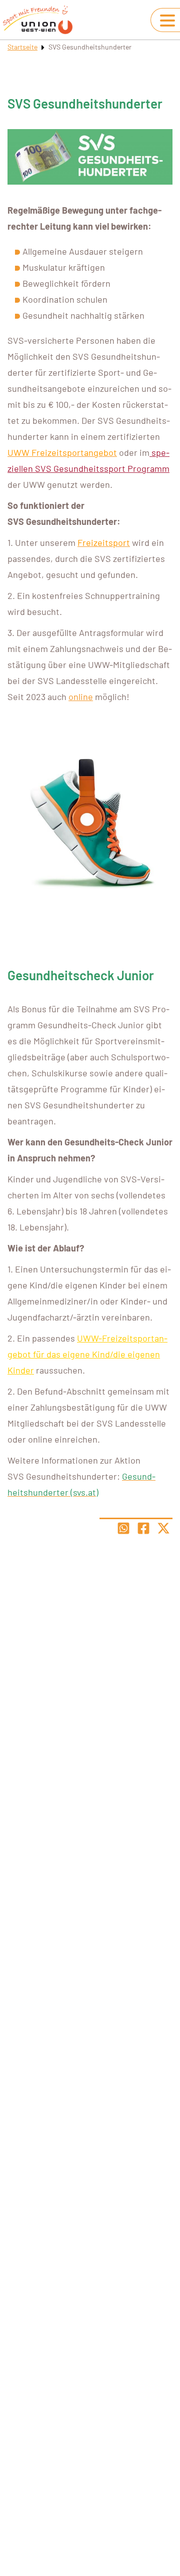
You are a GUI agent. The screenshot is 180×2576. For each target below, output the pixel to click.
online (81, 697)
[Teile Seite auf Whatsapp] (123, 1528)
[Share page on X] (163, 1528)
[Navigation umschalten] (167, 21)
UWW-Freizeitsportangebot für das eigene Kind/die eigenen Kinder (87, 1354)
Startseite (22, 47)
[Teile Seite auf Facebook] (143, 1528)
